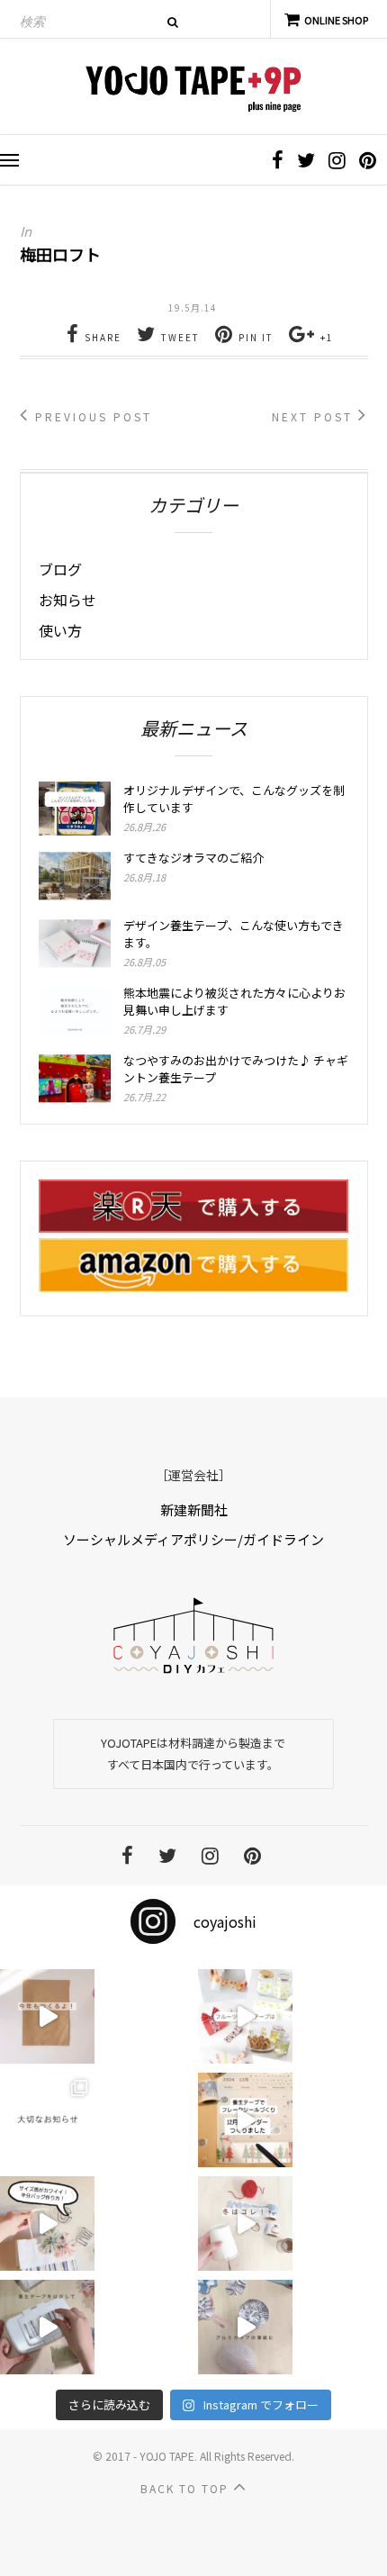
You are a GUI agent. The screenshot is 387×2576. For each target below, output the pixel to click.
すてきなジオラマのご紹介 (193, 858)
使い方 (60, 630)
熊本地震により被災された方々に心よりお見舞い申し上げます (234, 1001)
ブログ (60, 569)
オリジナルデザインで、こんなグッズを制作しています (234, 799)
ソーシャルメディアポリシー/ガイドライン (193, 1539)
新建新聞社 (194, 1509)
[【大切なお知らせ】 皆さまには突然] (47, 2120)
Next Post (315, 416)
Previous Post (91, 416)
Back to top (187, 2488)
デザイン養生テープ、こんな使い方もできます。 (234, 934)
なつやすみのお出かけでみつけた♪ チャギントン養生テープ (236, 1069)
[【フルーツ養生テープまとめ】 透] (245, 2016)
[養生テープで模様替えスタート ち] (47, 2327)
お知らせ (67, 600)
